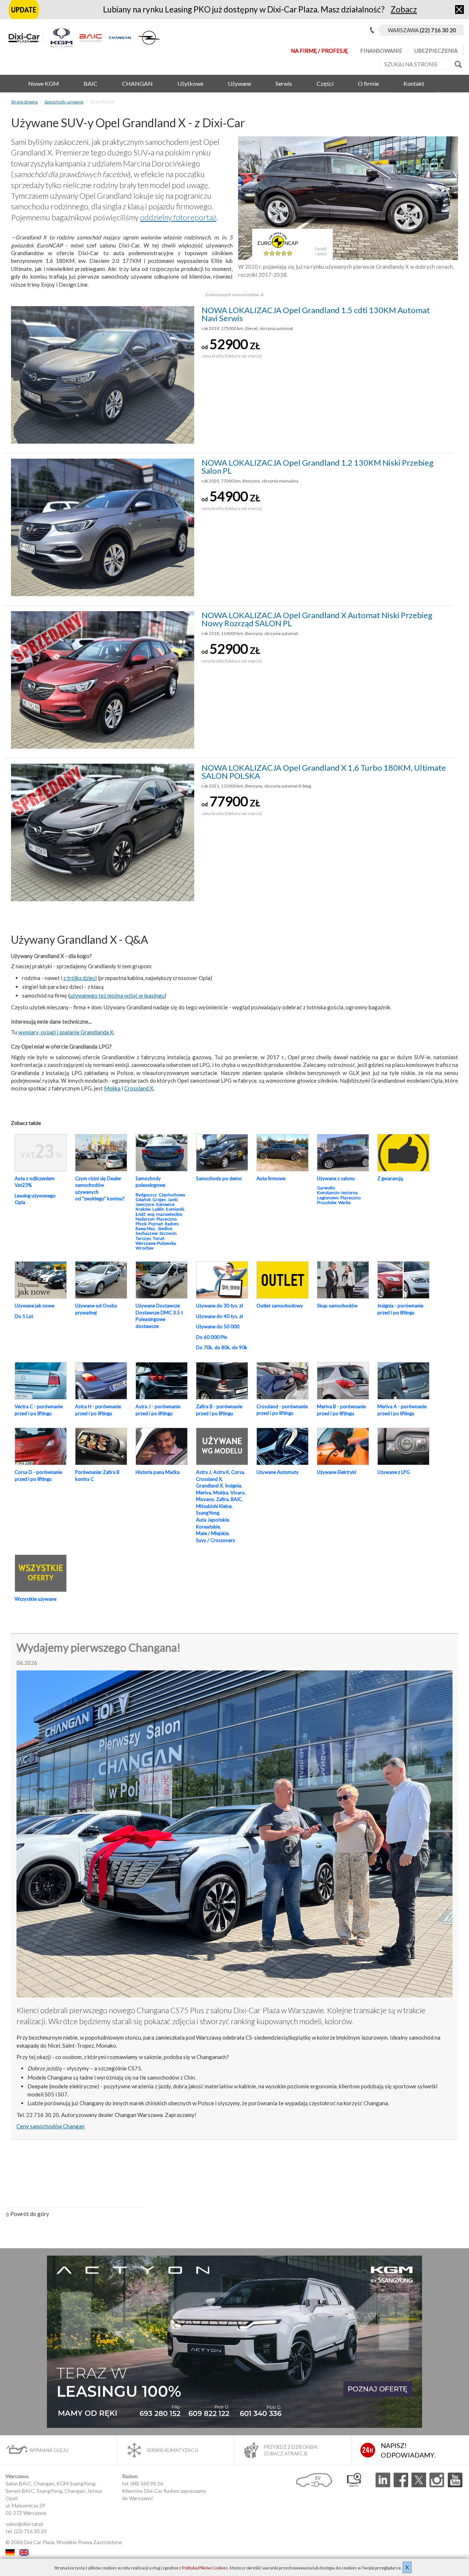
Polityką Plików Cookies (205, 2568)
